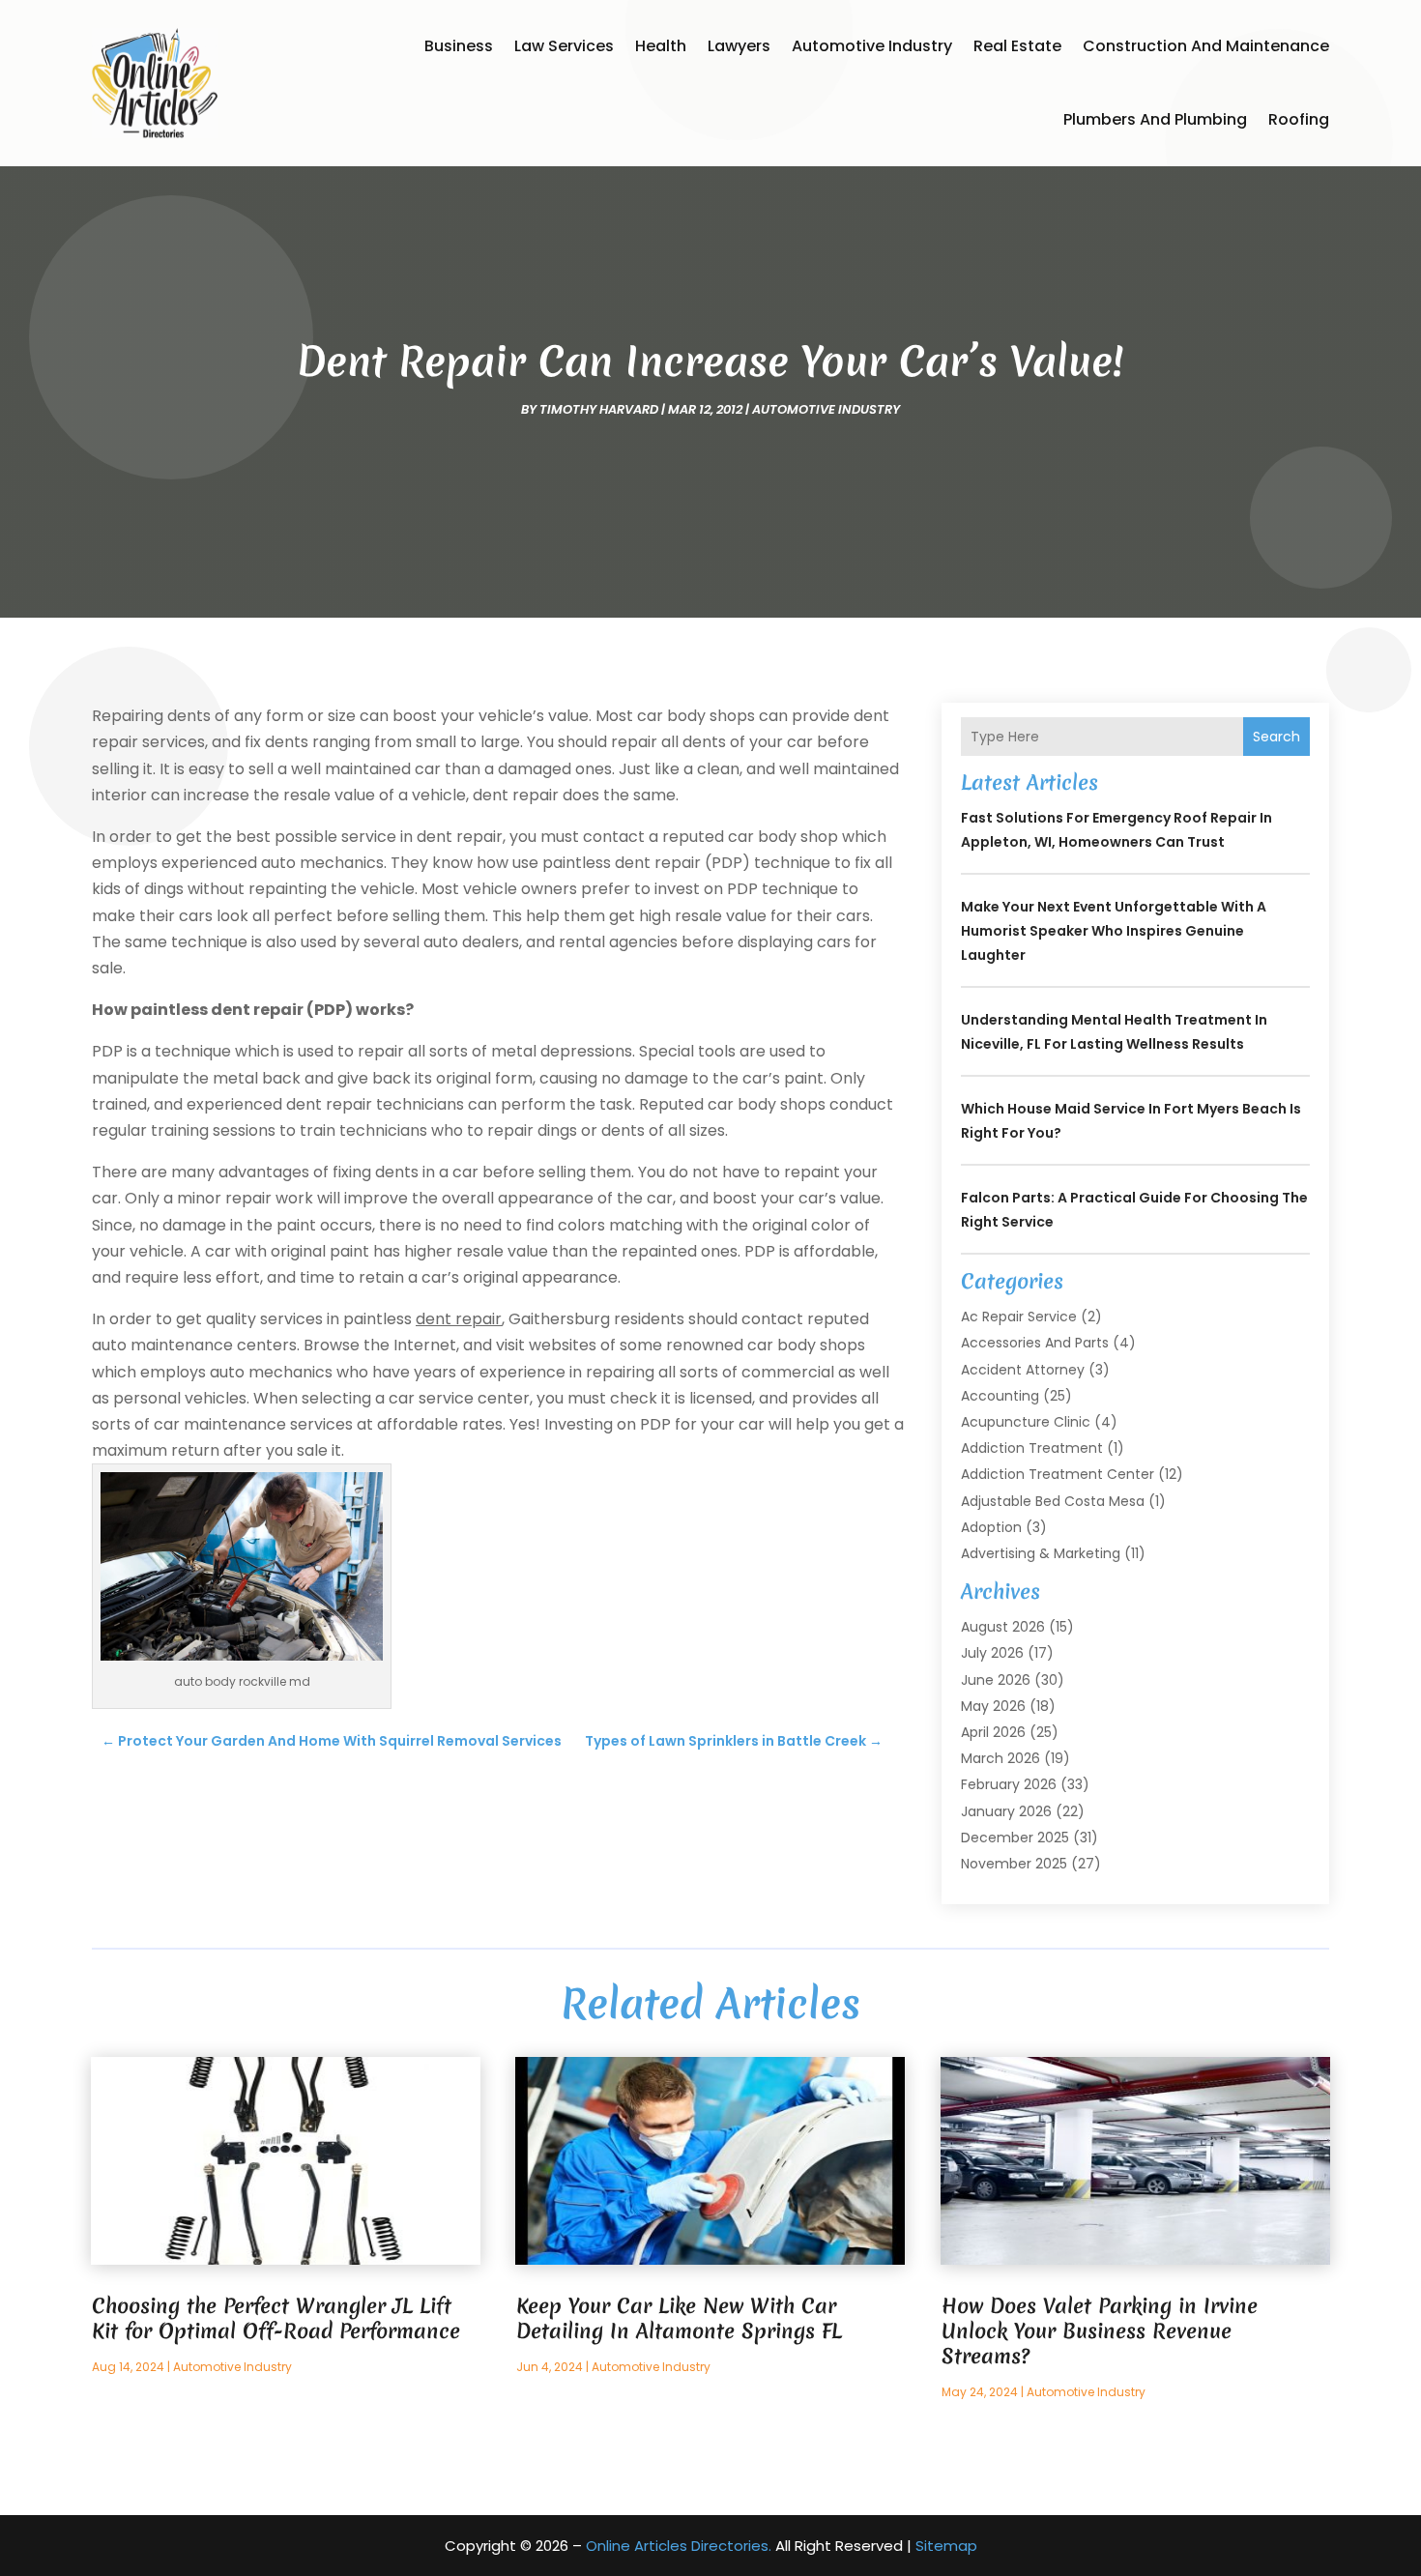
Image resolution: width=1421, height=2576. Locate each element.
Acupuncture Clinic (1026, 1422)
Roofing (1299, 119)
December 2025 (1015, 1838)
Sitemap (946, 2546)
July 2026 (992, 1653)
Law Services (564, 46)
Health (661, 46)
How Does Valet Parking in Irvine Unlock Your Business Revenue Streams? (1100, 2331)
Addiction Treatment (1032, 1448)
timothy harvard (599, 409)
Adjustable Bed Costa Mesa (1053, 1501)
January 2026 (1006, 1811)
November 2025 (1014, 1864)
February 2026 (1009, 1784)
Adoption (991, 1527)
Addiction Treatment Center (1058, 1474)
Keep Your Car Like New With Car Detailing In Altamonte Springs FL (679, 2318)
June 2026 (996, 1680)
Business (459, 46)
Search (1276, 737)
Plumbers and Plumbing (1155, 119)
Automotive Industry (872, 46)
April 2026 (993, 1732)
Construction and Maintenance (1206, 46)
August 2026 (1003, 1627)
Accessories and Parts (1035, 1343)
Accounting (1000, 1396)
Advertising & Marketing (1041, 1553)
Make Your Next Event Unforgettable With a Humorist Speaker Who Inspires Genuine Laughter (1114, 931)
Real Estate (1017, 46)
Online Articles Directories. (679, 2546)
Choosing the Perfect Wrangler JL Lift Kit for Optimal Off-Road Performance (276, 2318)
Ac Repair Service (1019, 1317)
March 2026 (1000, 1758)
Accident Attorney (1023, 1370)
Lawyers (739, 46)
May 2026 (993, 1706)
